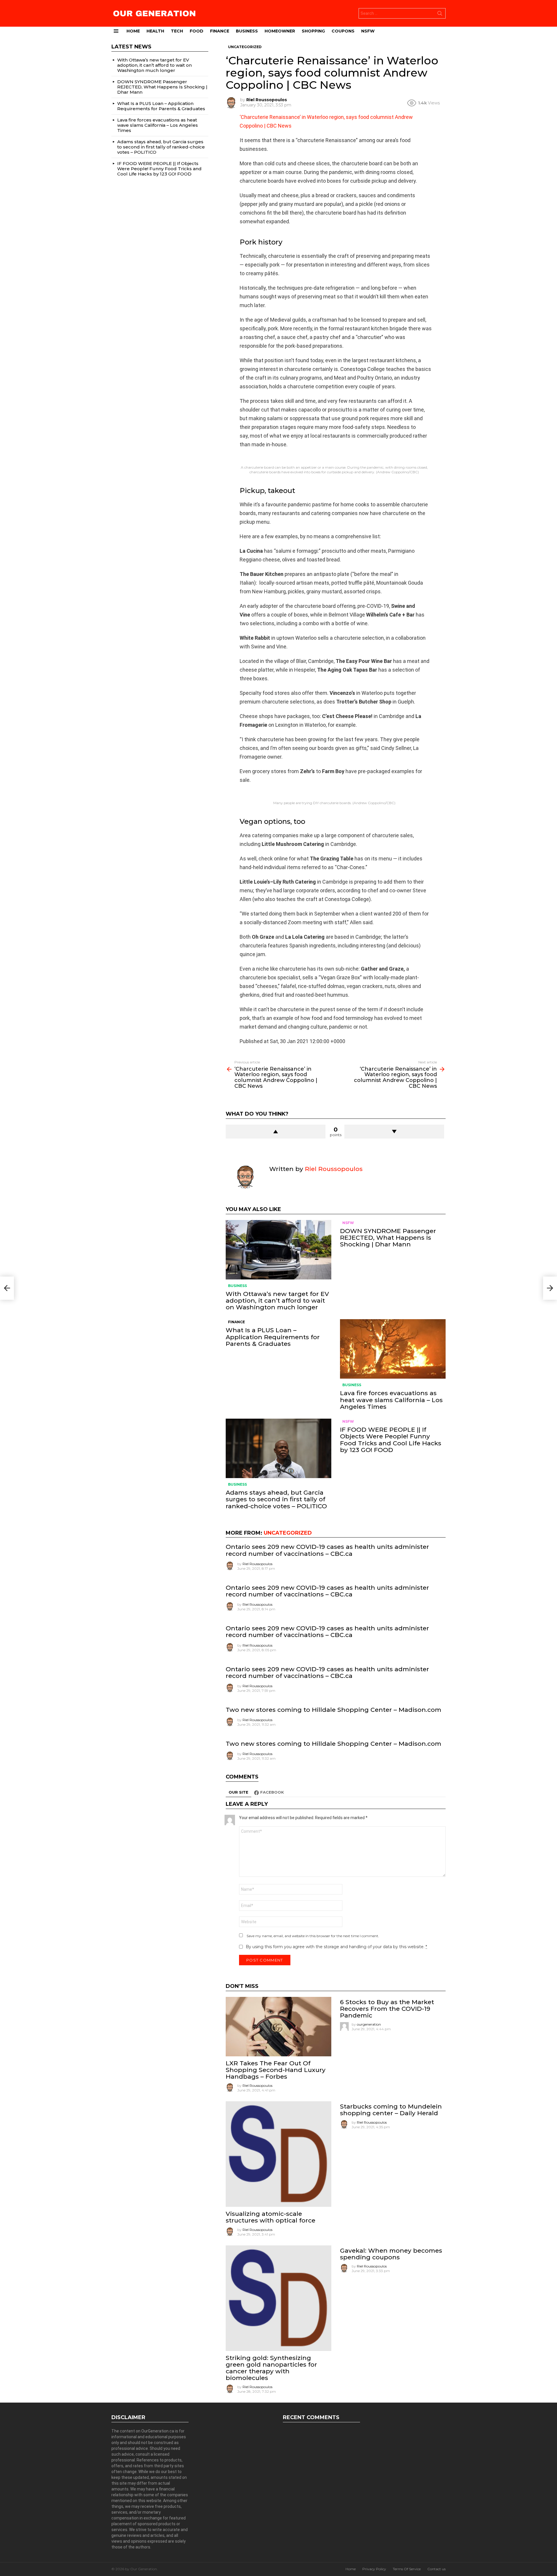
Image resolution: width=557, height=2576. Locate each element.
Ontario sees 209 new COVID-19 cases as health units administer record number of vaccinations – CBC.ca (327, 1550)
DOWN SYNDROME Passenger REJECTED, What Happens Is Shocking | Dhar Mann (388, 1238)
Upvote (276, 1132)
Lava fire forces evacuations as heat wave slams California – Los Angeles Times (391, 1400)
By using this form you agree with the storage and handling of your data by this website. (336, 1947)
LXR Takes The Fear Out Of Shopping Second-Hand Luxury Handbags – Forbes (276, 2070)
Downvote (394, 1132)
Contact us (436, 2569)
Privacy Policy (374, 2569)
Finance (220, 31)
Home (133, 31)
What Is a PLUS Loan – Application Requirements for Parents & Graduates (273, 1337)
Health (155, 31)
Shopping (313, 31)
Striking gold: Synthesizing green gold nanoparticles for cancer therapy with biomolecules (271, 2368)
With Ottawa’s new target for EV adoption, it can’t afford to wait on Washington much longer (277, 1300)
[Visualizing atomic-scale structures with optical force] (278, 2154)
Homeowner (280, 31)
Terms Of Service (407, 2569)
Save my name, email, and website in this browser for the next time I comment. (313, 1936)
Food (197, 31)
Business (247, 31)
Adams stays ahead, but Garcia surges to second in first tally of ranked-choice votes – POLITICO (276, 1499)
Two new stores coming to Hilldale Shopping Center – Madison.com (333, 1710)
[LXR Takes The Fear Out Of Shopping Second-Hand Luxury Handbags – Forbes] (278, 2027)
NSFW (368, 31)
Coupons (343, 31)
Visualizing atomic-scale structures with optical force (271, 2217)
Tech (177, 31)
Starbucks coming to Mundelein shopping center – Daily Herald (391, 2110)
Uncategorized (288, 1533)
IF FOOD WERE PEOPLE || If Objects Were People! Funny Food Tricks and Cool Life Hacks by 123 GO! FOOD (391, 1440)
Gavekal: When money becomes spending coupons (391, 2254)
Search (440, 14)
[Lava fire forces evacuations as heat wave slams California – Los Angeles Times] (393, 1349)
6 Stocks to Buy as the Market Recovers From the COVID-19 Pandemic (387, 2009)
